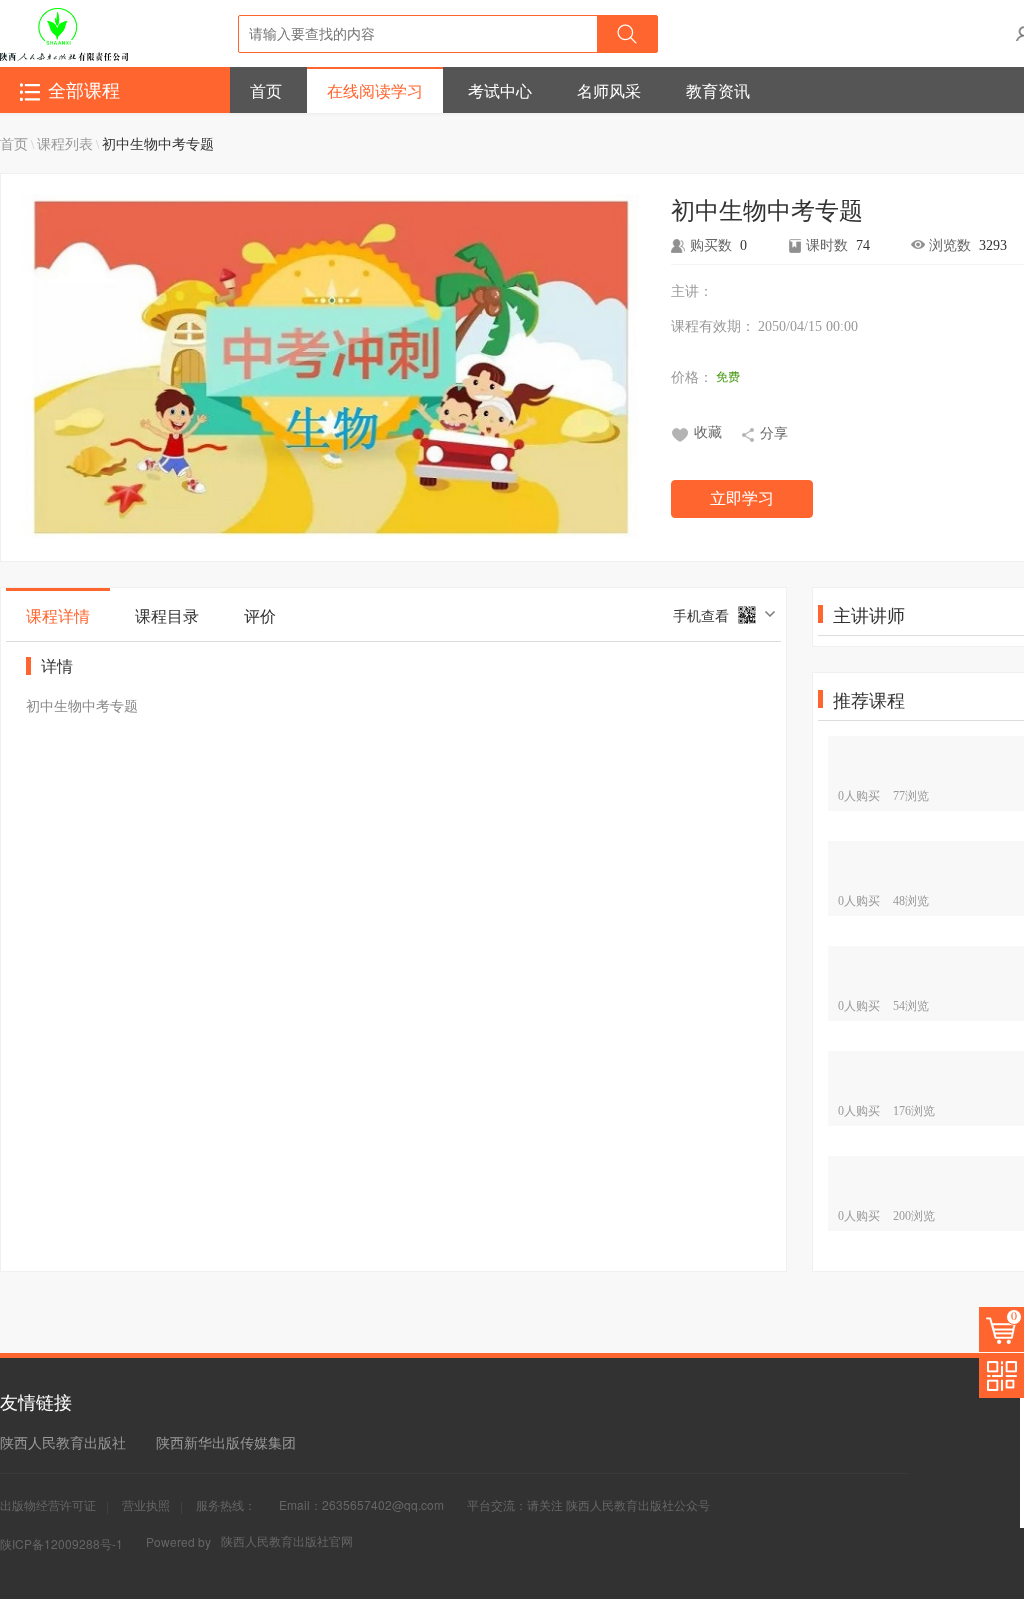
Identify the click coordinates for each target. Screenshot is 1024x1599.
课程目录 (167, 615)
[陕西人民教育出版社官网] (64, 33)
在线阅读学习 (375, 90)
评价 (260, 615)
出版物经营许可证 (48, 1504)
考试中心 (500, 90)
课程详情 (58, 615)
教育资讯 (718, 90)
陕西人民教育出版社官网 (287, 1540)
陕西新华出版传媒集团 (226, 1442)
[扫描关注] (1001, 1375)
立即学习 (742, 498)
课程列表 (65, 143)
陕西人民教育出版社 (63, 1442)
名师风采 (609, 90)
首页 (266, 90)
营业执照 (146, 1504)
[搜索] (627, 34)
